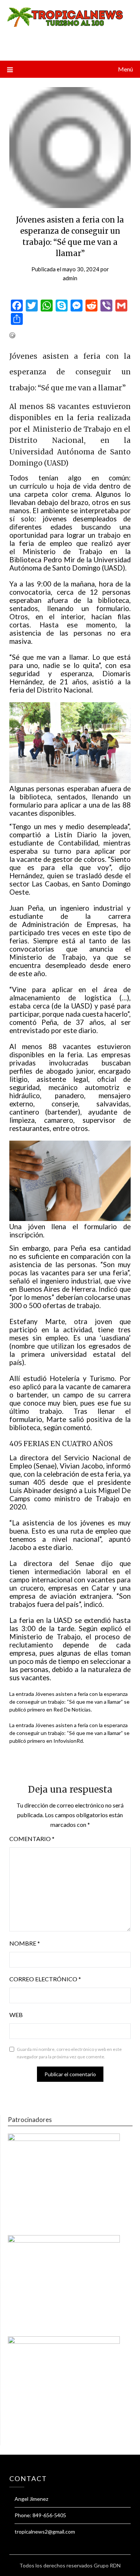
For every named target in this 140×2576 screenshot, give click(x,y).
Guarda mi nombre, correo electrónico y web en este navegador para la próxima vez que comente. (69, 2053)
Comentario (32, 1839)
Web (16, 2015)
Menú (125, 69)
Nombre (25, 1943)
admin (70, 278)
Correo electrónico (45, 1979)
